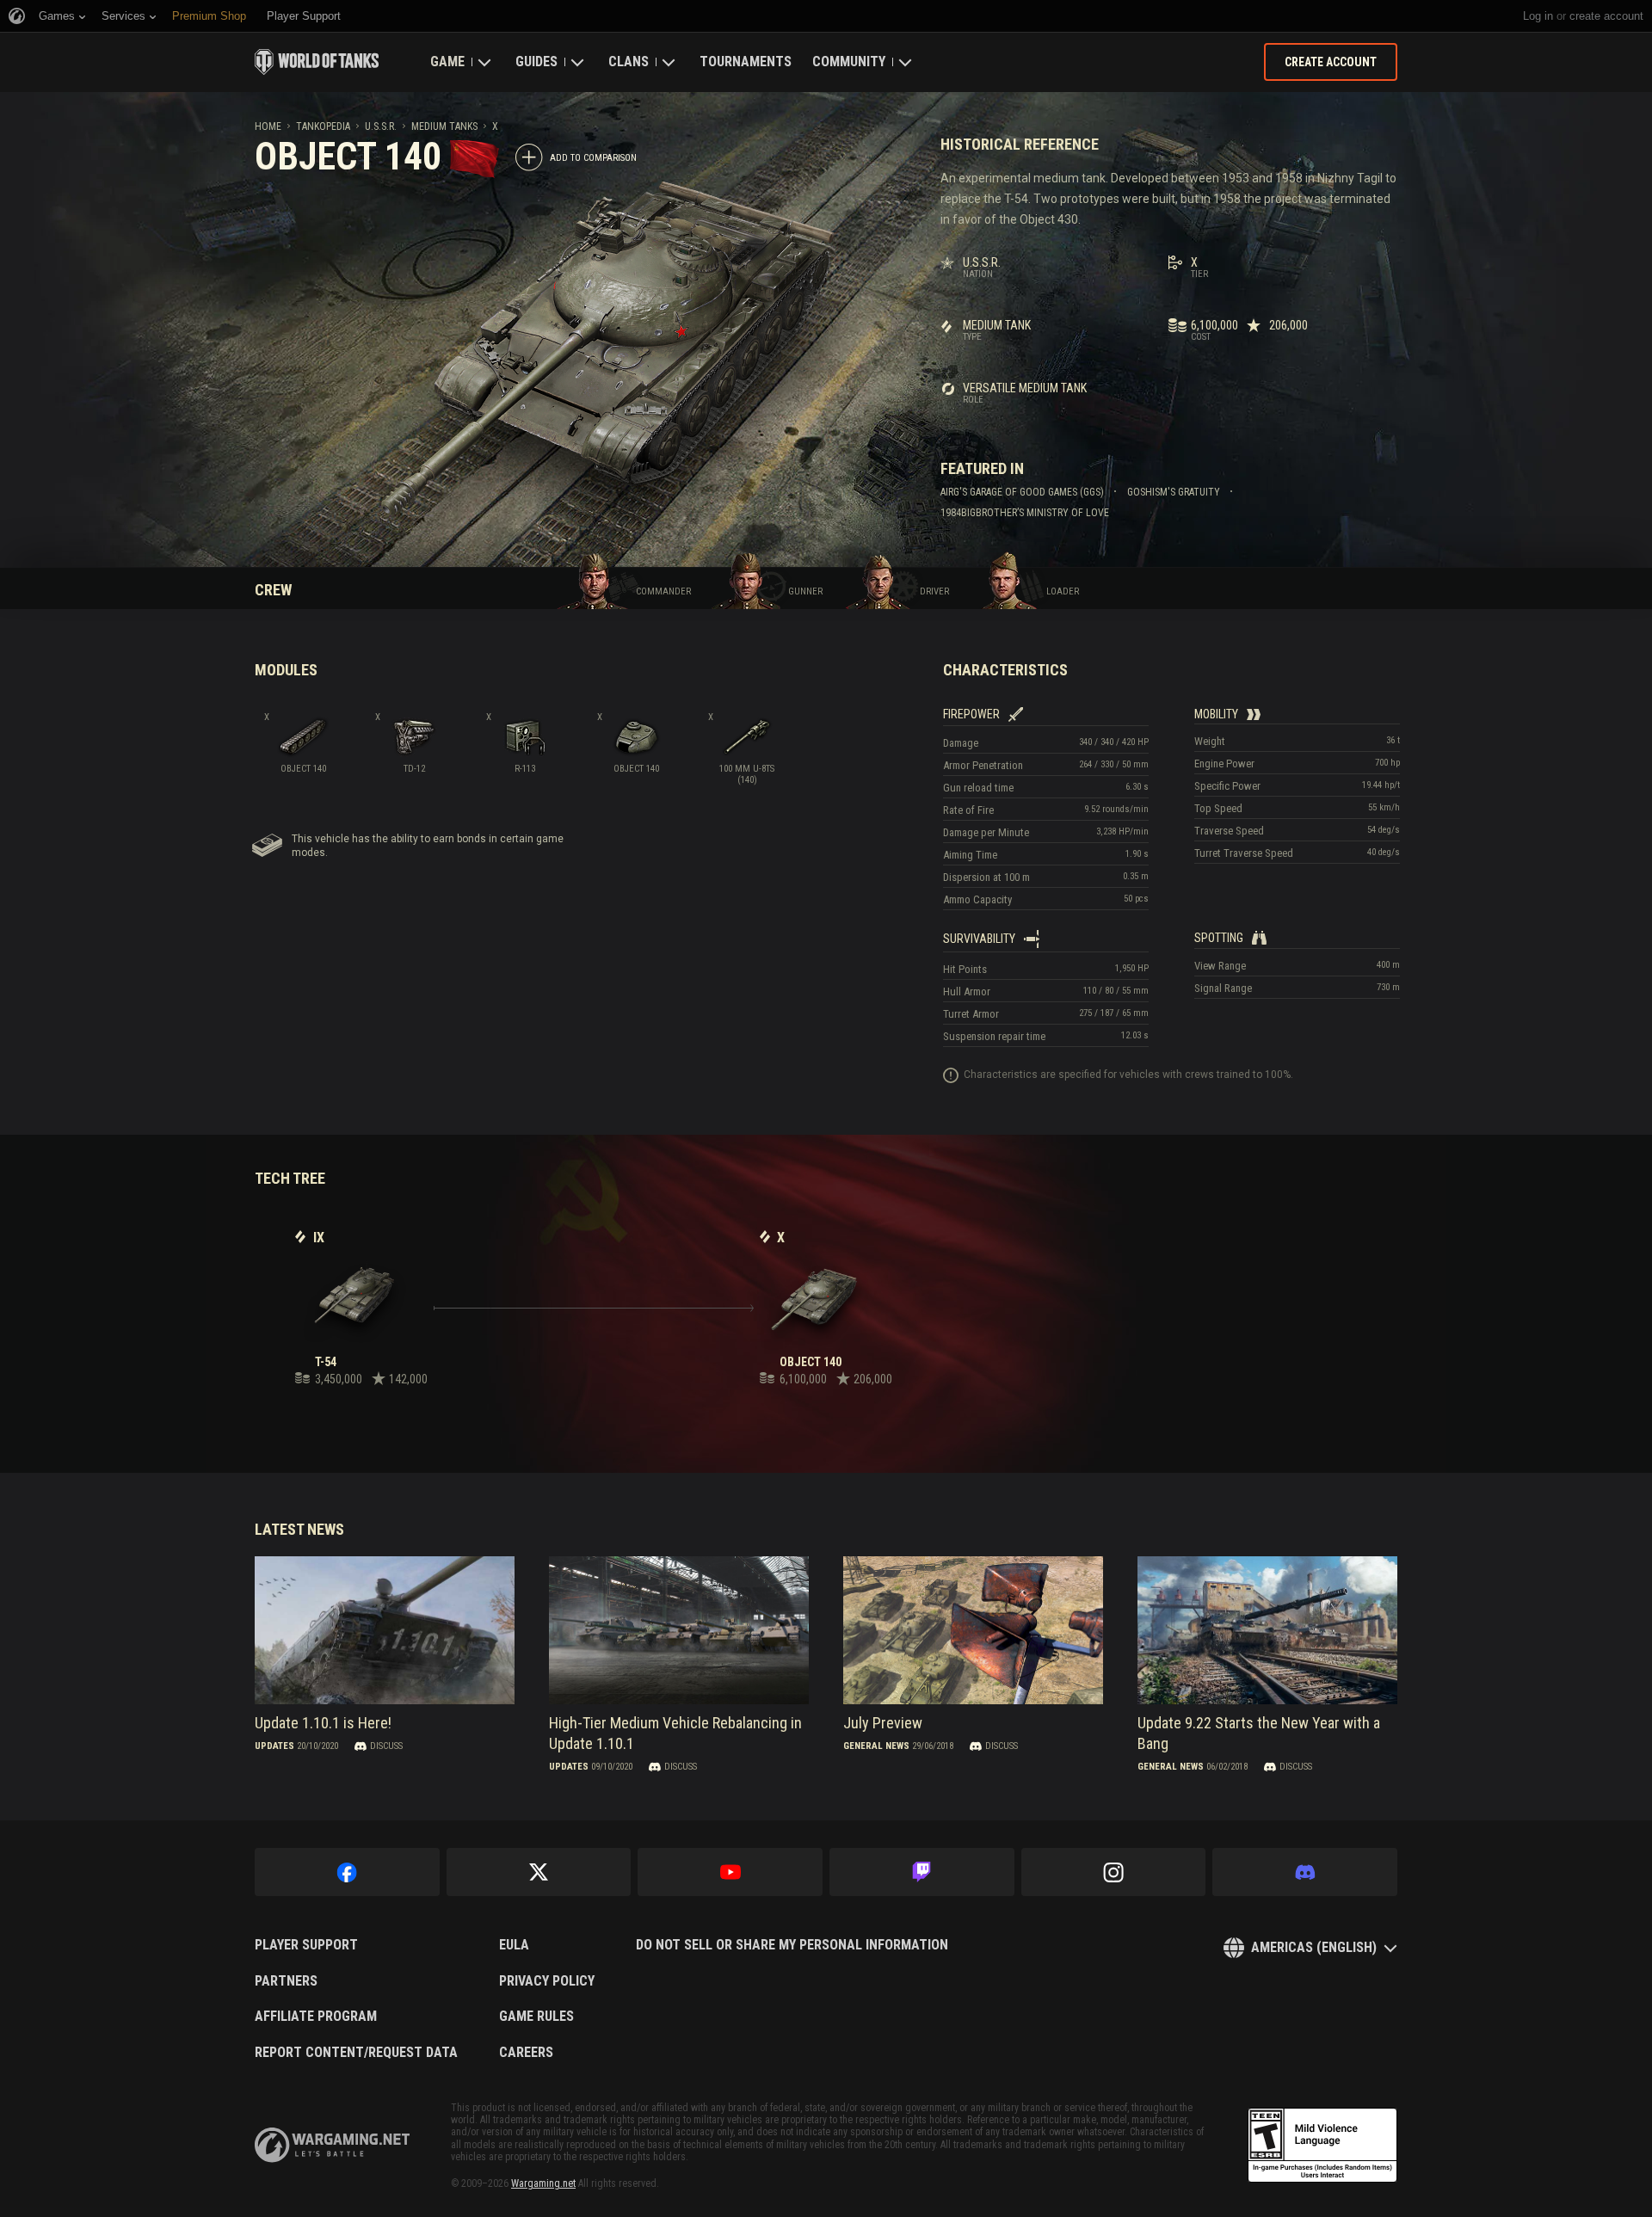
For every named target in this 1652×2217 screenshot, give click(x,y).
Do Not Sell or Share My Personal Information (792, 1945)
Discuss (386, 1746)
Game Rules (536, 2017)
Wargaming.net (543, 2183)
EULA (514, 1945)
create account (1606, 16)
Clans (629, 62)
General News (876, 1746)
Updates (274, 1746)
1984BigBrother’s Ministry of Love (1025, 513)
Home (268, 126)
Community (849, 62)
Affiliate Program (316, 2017)
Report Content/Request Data (356, 2053)
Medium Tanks (444, 126)
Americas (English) (1314, 1947)
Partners (286, 1981)
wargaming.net (332, 2145)
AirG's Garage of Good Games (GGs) (1022, 492)
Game (447, 62)
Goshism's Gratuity (1174, 492)
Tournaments (746, 62)
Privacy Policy (547, 1981)
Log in (1538, 16)
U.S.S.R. (381, 126)
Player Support (306, 1945)
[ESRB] (1322, 2146)
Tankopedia (323, 126)
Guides (536, 62)
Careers (526, 2053)
